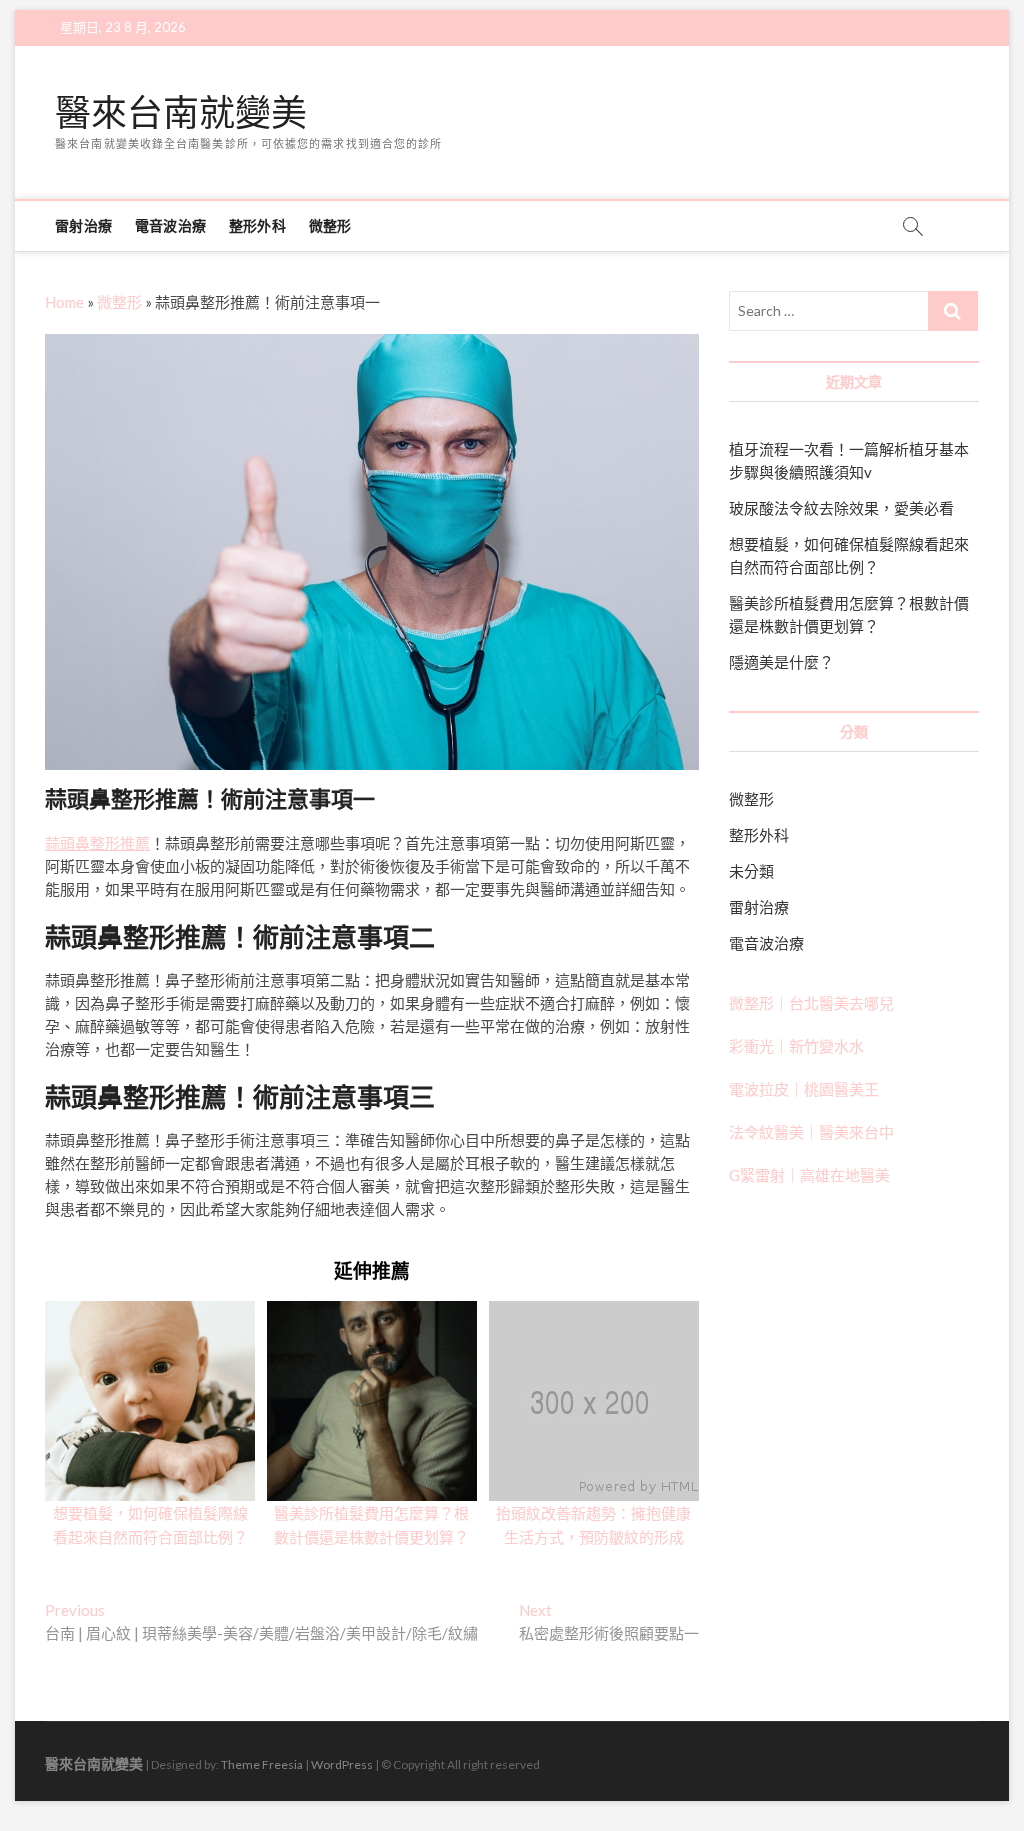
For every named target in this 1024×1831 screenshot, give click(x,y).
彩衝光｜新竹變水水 (796, 1046)
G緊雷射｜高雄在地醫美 (809, 1175)
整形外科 (257, 225)
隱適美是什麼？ (781, 662)
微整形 (330, 225)
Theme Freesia (262, 1764)
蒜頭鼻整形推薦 (97, 843)
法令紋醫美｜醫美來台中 (811, 1132)
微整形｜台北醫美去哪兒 (811, 1003)
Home (64, 302)
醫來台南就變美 (181, 113)
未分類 (751, 871)
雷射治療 (83, 225)
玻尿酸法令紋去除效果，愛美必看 (841, 508)
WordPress (342, 1764)
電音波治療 (170, 225)
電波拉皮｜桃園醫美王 (804, 1089)
